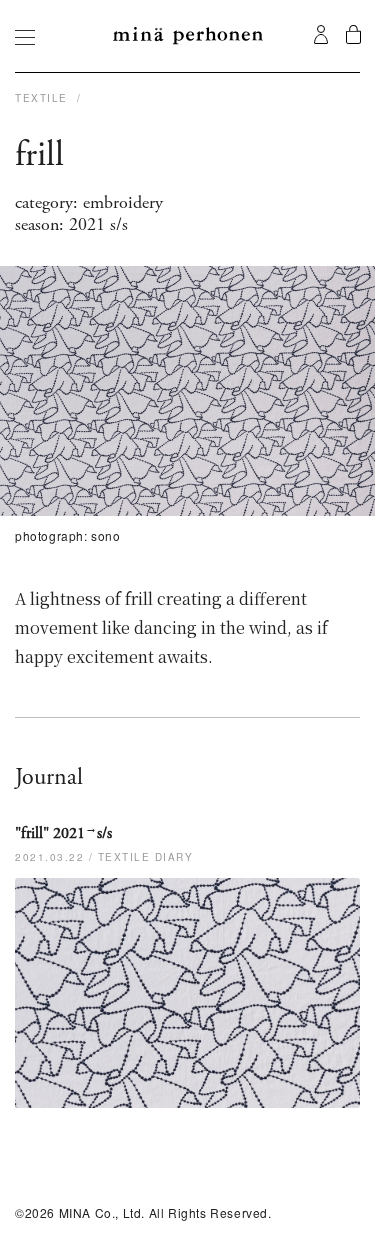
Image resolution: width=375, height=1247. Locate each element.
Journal (49, 777)
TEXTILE (43, 98)
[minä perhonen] (188, 36)
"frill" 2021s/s (63, 833)
